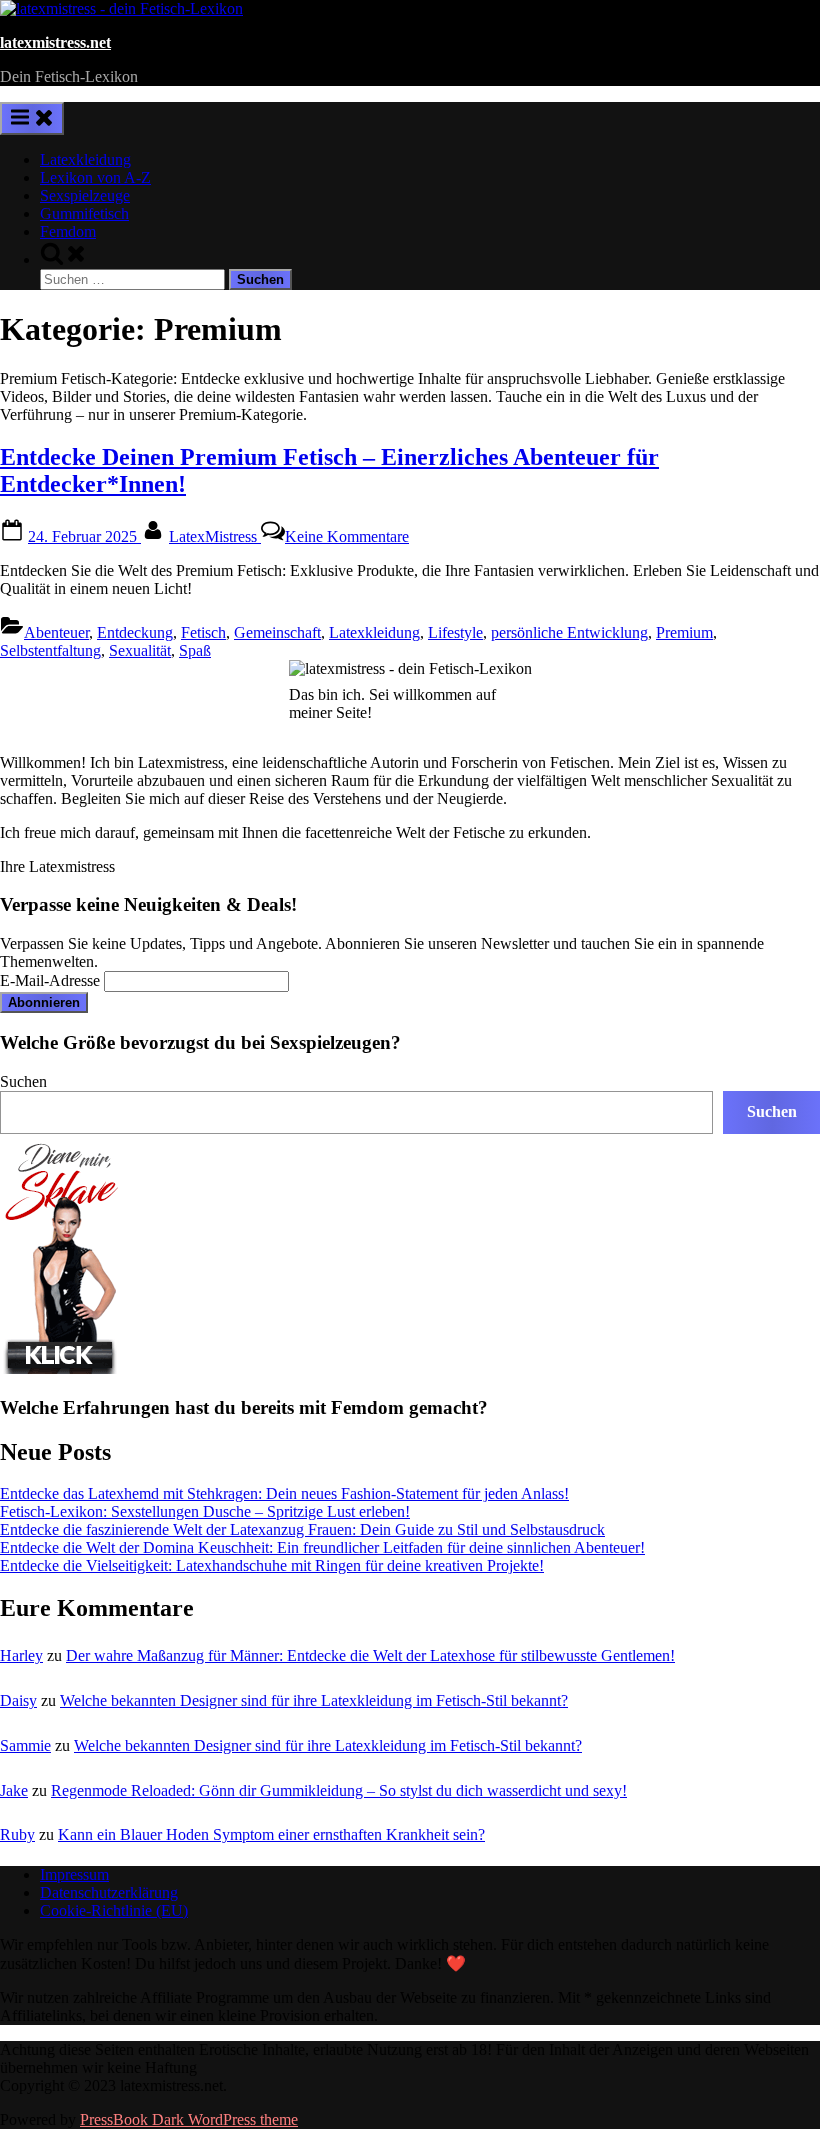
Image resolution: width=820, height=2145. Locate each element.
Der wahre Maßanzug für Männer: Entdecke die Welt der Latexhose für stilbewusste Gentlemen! (370, 1655)
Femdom (68, 231)
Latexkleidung (85, 159)
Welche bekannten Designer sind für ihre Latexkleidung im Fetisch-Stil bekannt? (314, 1700)
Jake (14, 1790)
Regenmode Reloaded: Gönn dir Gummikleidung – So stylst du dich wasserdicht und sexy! (339, 1790)
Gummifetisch (84, 213)
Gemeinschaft (277, 632)
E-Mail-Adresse (50, 980)
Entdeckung (135, 632)
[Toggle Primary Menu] (32, 118)
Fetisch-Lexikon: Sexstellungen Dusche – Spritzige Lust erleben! (205, 1511)
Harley (21, 1655)
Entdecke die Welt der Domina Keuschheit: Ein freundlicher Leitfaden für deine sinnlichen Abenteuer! (322, 1547)
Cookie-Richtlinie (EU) (114, 1910)
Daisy (18, 1700)
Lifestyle (455, 632)
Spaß (195, 650)
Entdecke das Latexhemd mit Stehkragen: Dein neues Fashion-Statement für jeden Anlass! (284, 1493)
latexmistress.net (55, 42)
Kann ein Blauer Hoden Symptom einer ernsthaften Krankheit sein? (271, 1834)
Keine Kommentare (347, 536)
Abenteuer (56, 632)
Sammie (25, 1745)
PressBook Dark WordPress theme (189, 2119)
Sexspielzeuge (85, 195)
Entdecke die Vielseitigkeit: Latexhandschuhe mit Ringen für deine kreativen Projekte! (272, 1565)
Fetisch (203, 632)
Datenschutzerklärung (109, 1892)
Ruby (17, 1834)
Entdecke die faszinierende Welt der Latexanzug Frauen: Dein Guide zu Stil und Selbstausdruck (302, 1529)
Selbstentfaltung (50, 650)
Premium (684, 632)
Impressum (74, 1874)
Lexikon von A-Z (95, 177)
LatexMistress (215, 536)
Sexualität (140, 650)
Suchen (23, 1081)
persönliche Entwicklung (569, 632)
